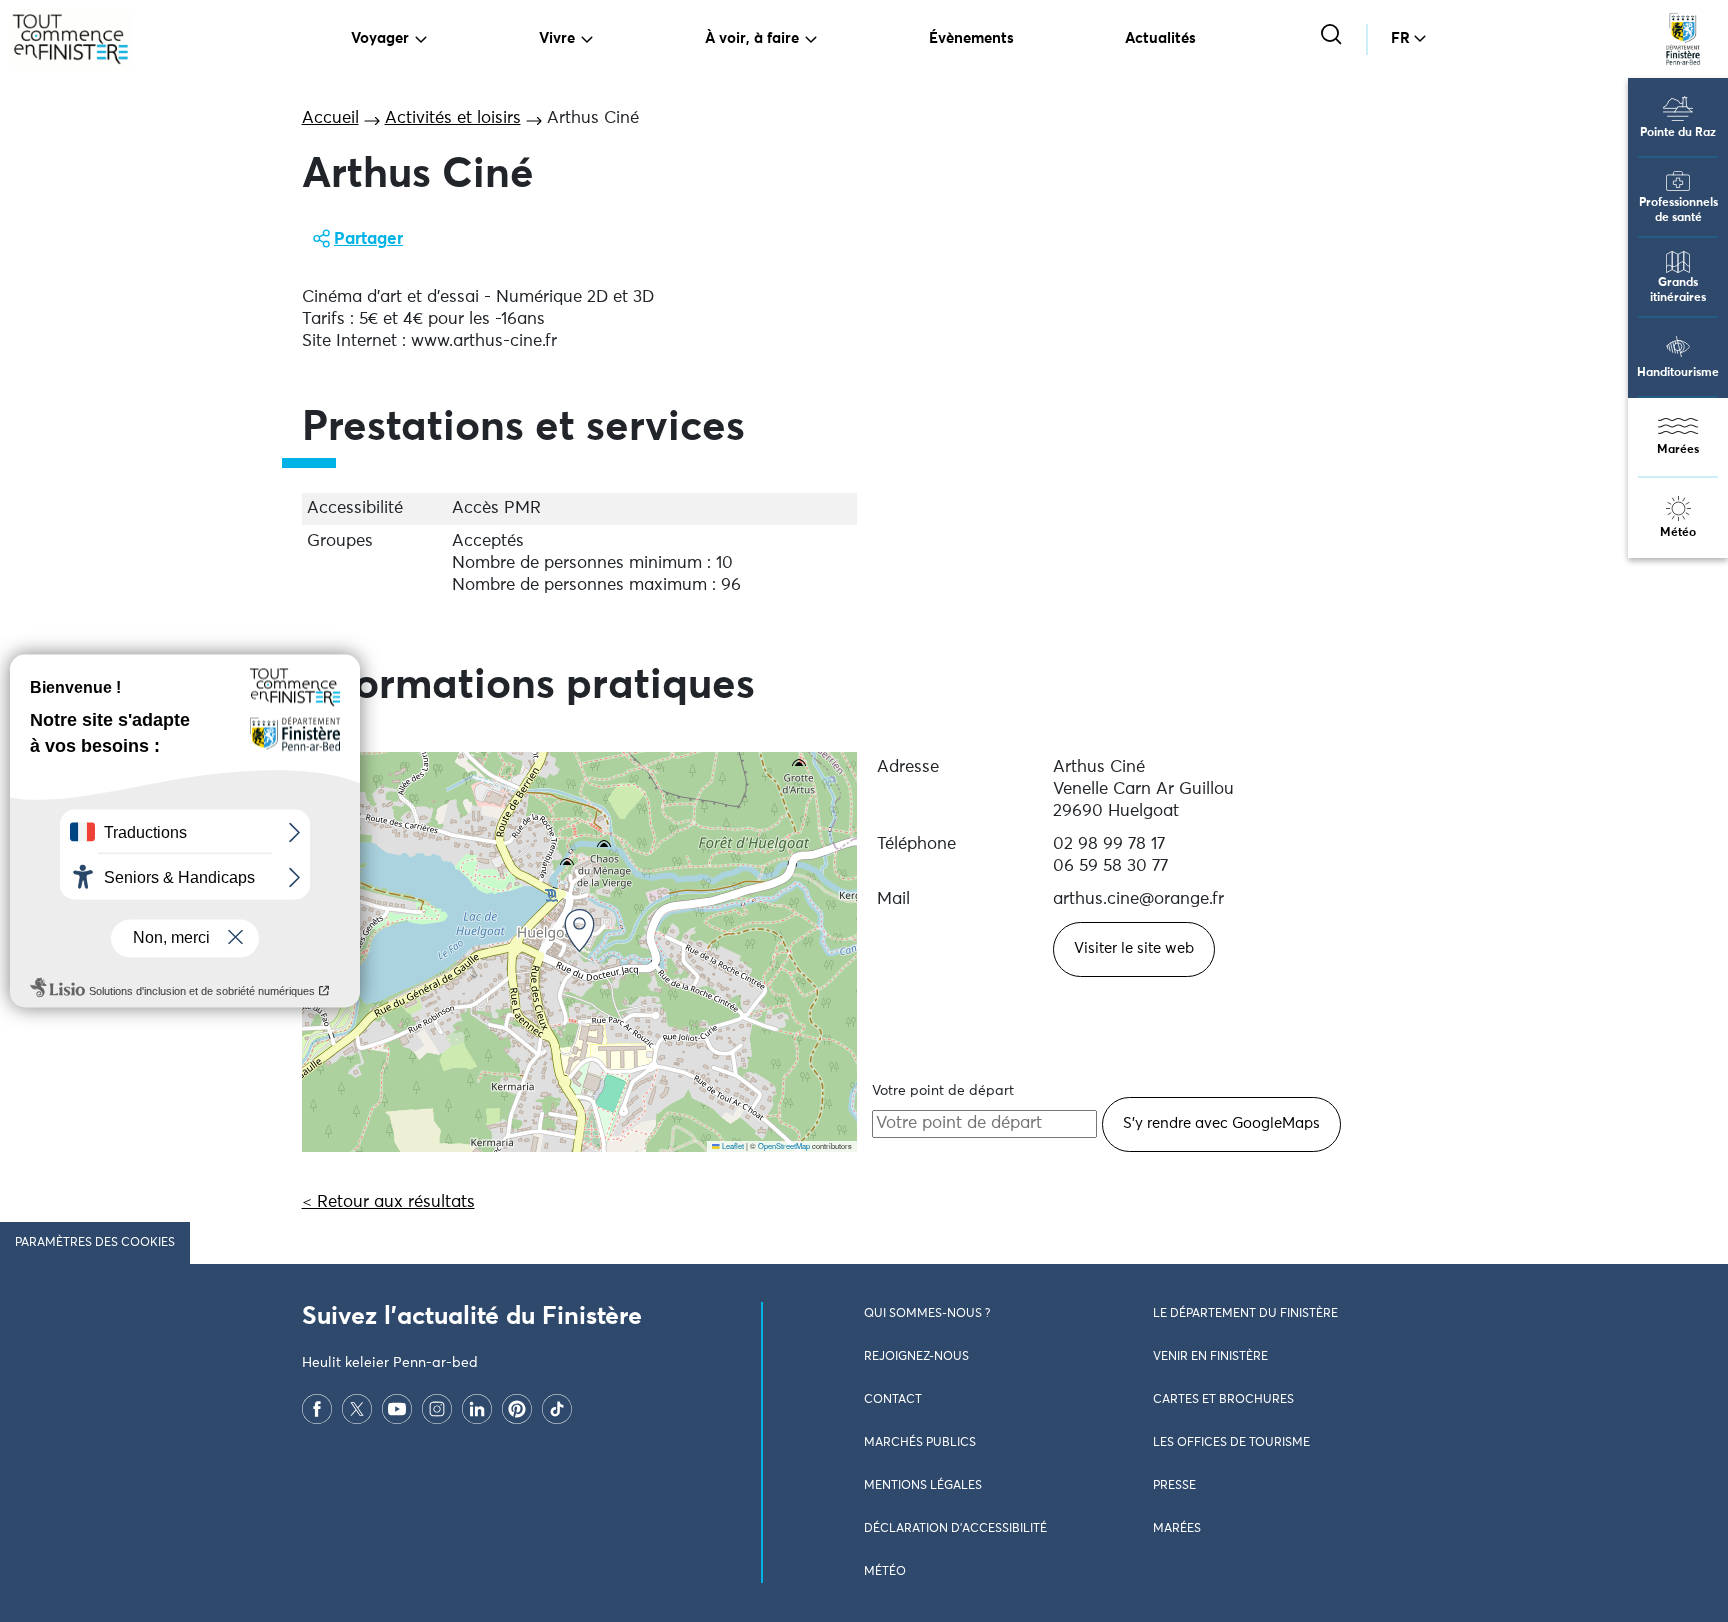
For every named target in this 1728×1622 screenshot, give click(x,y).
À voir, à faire (752, 38)
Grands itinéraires (1678, 290)
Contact (893, 1400)
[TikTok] (557, 1409)
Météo (1678, 533)
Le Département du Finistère (1245, 1314)
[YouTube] (397, 1409)
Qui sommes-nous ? (927, 1314)
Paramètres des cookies (95, 1243)
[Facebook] (317, 1409)
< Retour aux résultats (388, 1202)
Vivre (557, 38)
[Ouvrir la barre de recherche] (1333, 36)
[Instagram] (437, 1409)
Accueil (330, 118)
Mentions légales (923, 1486)
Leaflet (732, 1145)
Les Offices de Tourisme (1231, 1443)
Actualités (1160, 38)
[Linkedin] (477, 1409)
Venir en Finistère (1210, 1357)
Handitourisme (1678, 373)
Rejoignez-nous (916, 1357)
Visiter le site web (1134, 948)
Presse (1174, 1486)
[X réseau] (357, 1409)
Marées (1678, 450)
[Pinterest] (517, 1409)
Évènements (971, 38)
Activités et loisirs (453, 118)
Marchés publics (920, 1443)
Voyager (380, 38)
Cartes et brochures (1223, 1400)
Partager (368, 239)
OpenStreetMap (784, 1145)
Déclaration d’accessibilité (955, 1529)
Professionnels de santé (1678, 210)
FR (1400, 38)
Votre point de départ (943, 1091)
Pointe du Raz (1678, 133)
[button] (579, 930)
